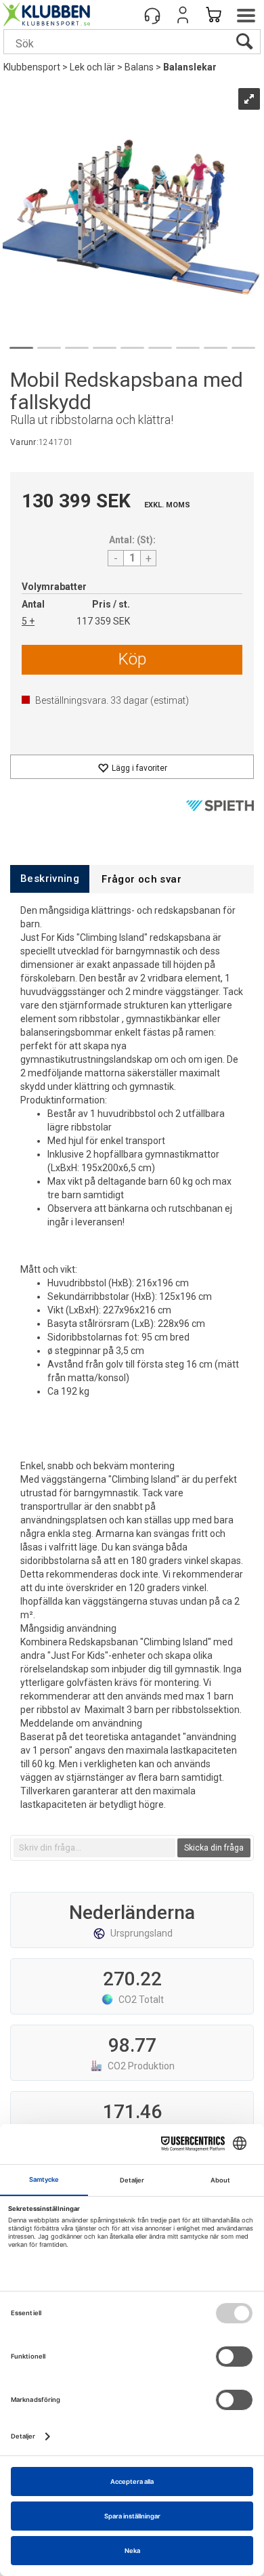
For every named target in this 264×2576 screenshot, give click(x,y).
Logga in (183, 15)
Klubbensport (32, 67)
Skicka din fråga (214, 1848)
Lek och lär (92, 67)
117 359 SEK (103, 621)
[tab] (50, 879)
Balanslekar (190, 67)
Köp (132, 659)
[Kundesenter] (152, 15)
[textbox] (94, 1848)
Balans (139, 67)
